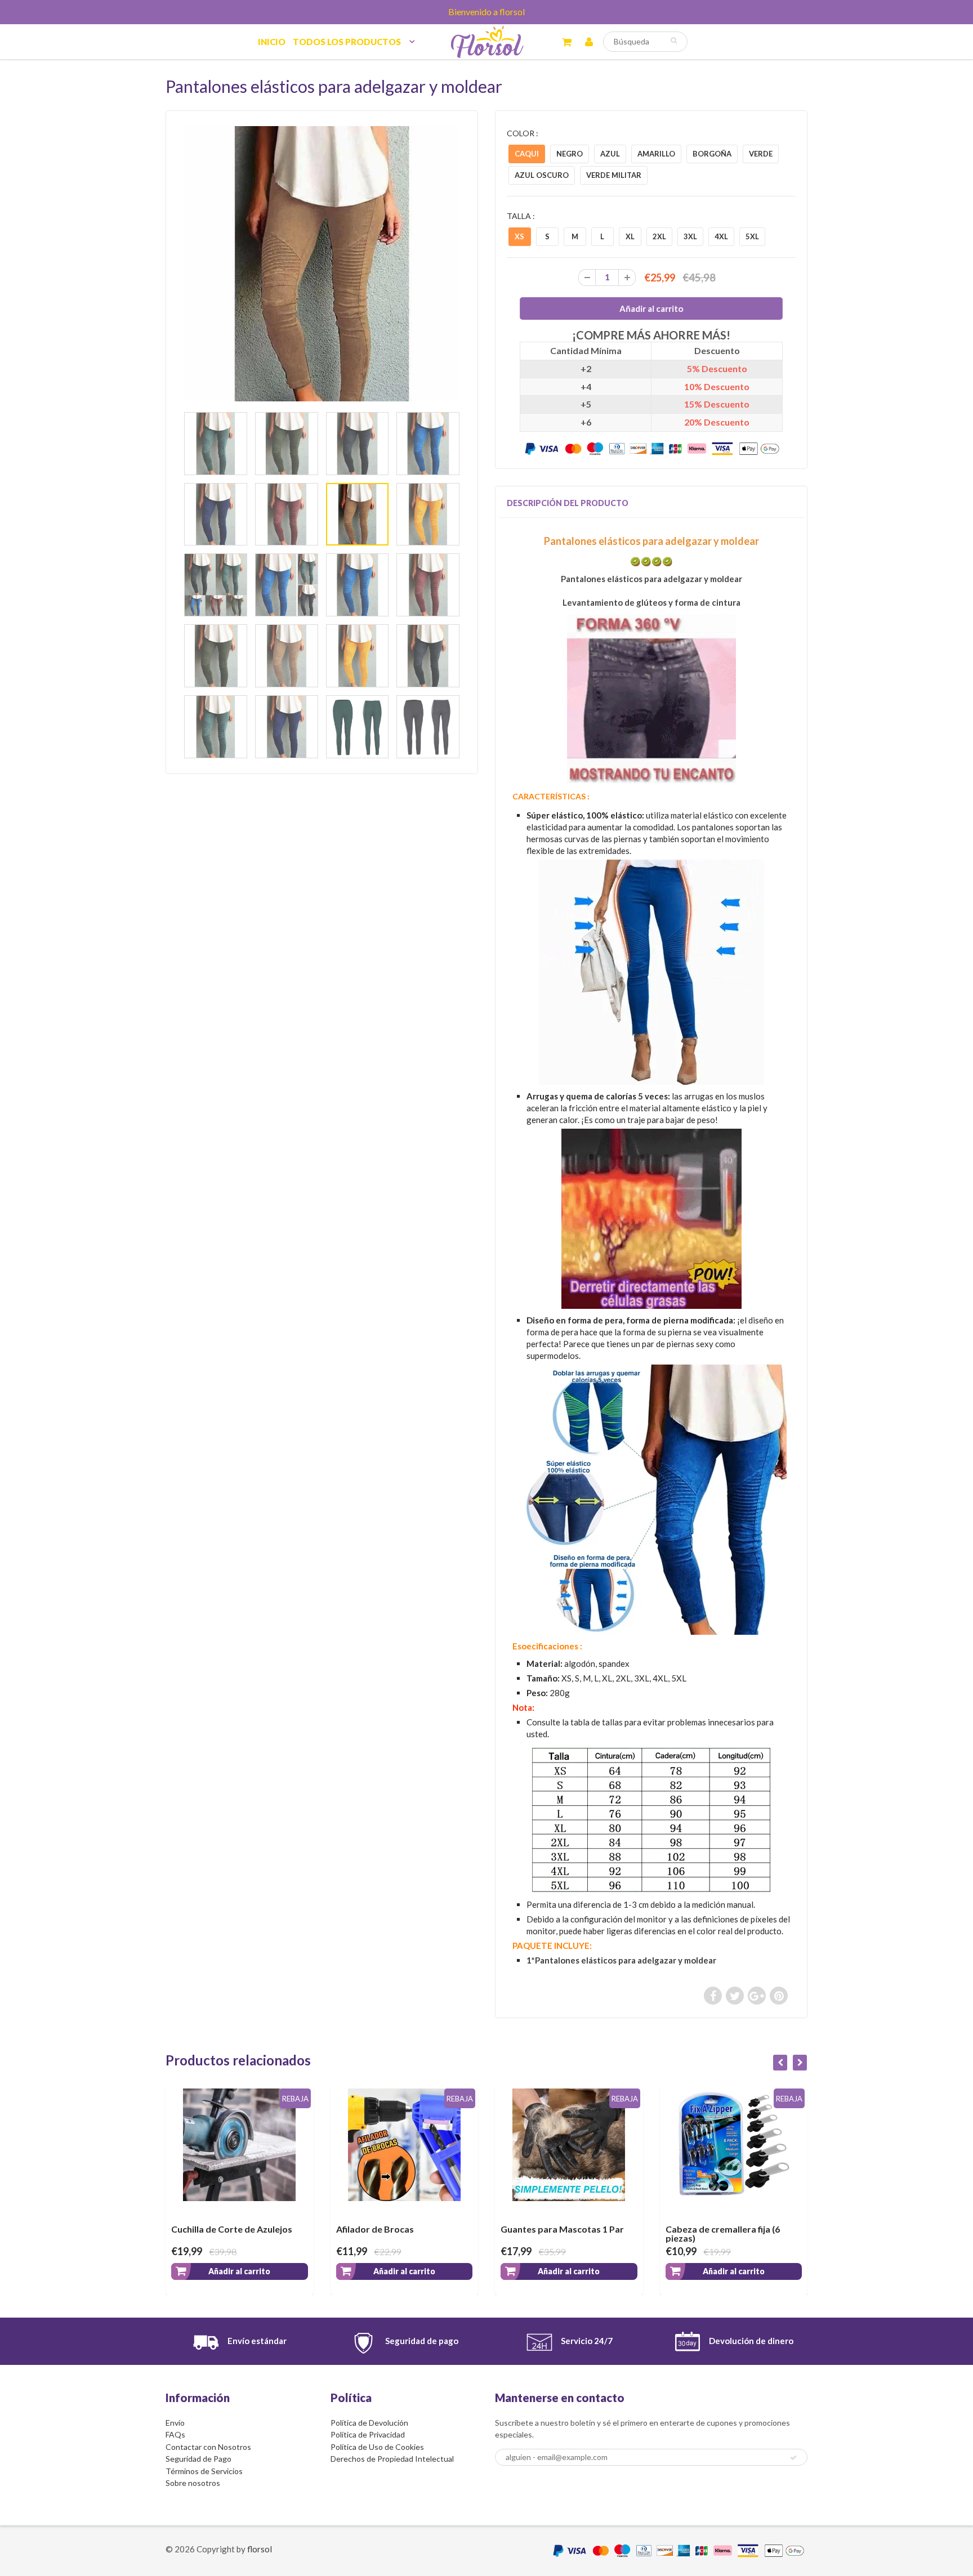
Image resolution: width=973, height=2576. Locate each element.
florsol (260, 2549)
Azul (610, 154)
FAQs (175, 2434)
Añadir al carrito (239, 2271)
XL (630, 236)
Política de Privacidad (368, 2434)
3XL (690, 236)
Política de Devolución (369, 2423)
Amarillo (656, 154)
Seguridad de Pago (198, 2459)
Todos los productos (347, 42)
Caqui (527, 154)
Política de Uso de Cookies (377, 2447)
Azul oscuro (542, 175)
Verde (761, 154)
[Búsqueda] (674, 41)
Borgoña (712, 154)
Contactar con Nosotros (208, 2447)
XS (519, 236)
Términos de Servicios (204, 2471)
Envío (175, 2423)
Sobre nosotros (193, 2483)
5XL (752, 236)
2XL (659, 236)
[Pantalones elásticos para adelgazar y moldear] (322, 264)
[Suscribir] (793, 2458)
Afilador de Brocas (210, 2229)
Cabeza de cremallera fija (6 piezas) (558, 2233)
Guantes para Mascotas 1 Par (398, 2229)
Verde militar (614, 175)
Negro (570, 154)
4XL (721, 236)
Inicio (272, 42)
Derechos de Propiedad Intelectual (392, 2459)
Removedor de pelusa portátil (728, 2229)
